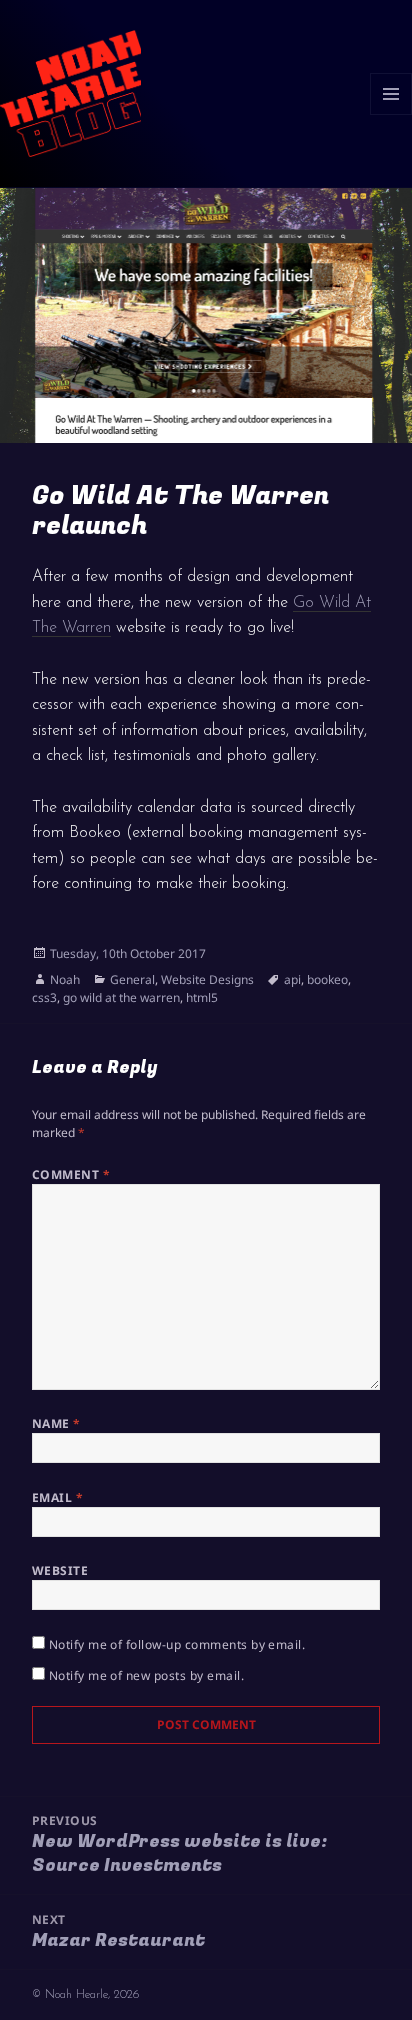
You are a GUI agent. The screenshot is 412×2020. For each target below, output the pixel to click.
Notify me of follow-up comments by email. (177, 1644)
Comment (71, 1174)
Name (56, 1423)
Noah (65, 979)
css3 (44, 997)
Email (57, 1497)
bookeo (327, 979)
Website (60, 1570)
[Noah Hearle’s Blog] (70, 92)
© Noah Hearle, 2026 (85, 1995)
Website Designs (207, 979)
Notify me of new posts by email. (146, 1675)
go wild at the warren (121, 997)
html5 (202, 997)
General (132, 979)
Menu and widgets (391, 114)
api (292, 979)
